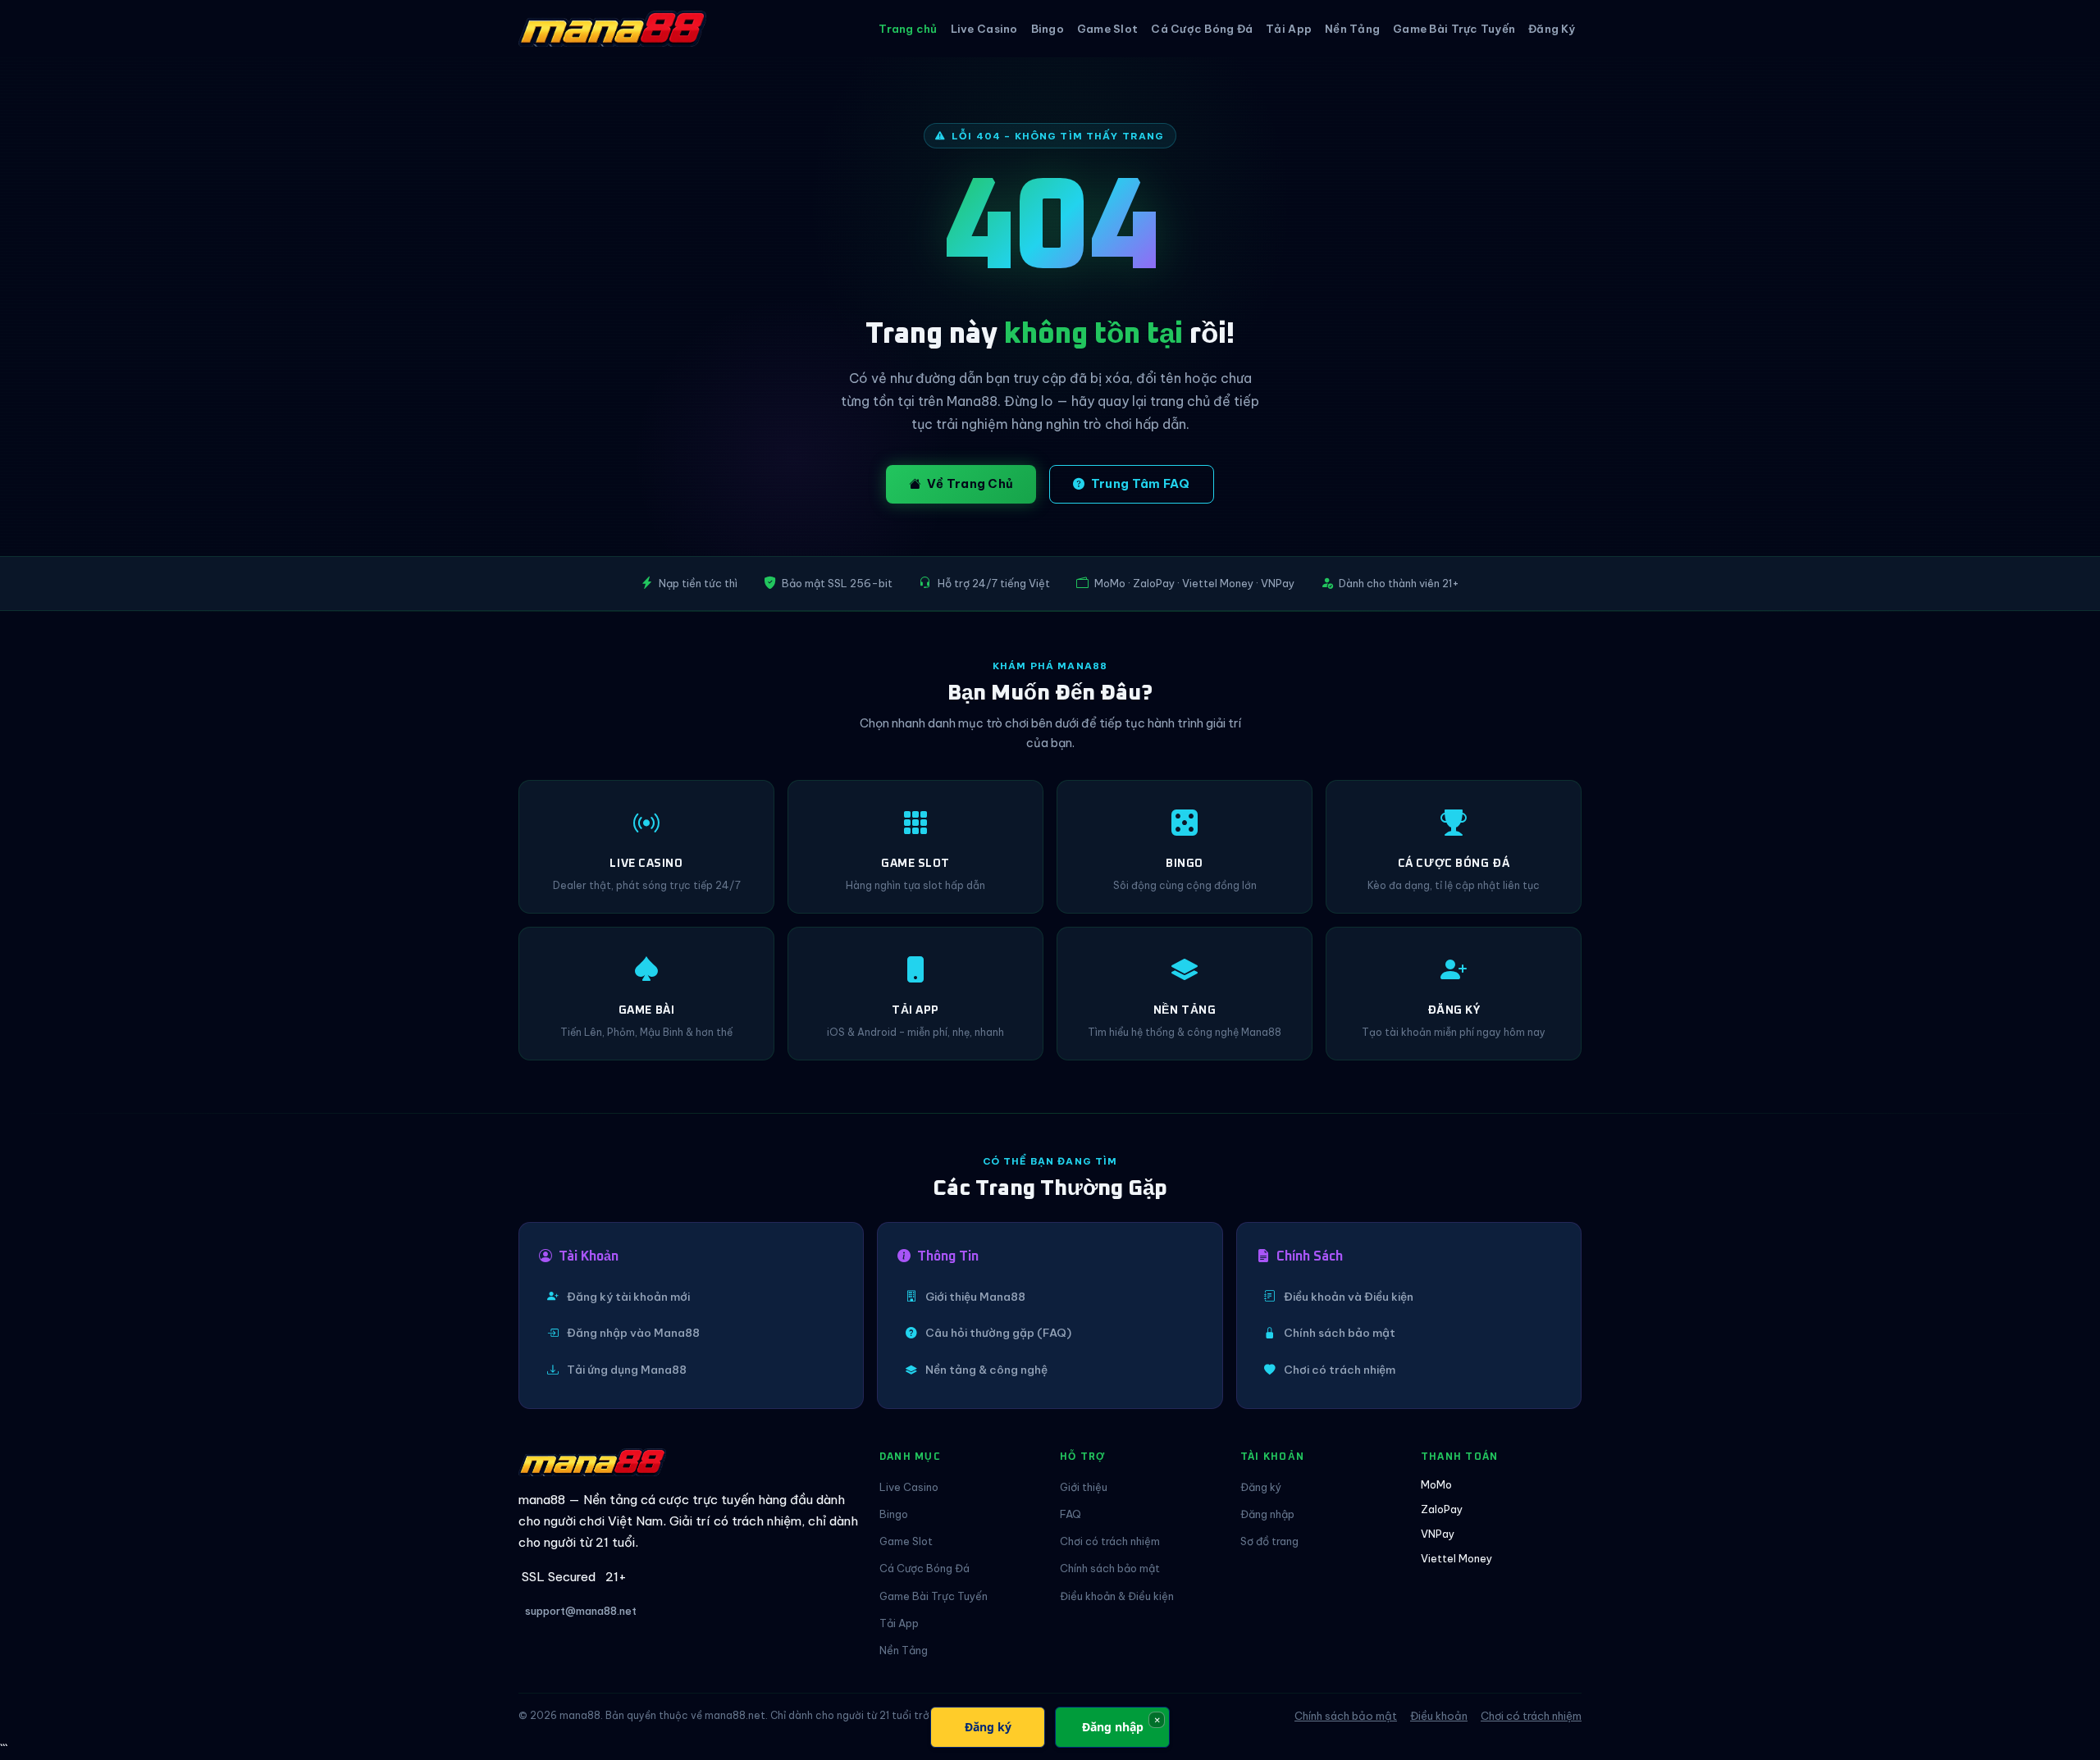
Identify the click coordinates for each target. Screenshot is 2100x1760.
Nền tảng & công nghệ (986, 1370)
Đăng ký (1261, 1487)
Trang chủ (908, 29)
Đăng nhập (1267, 1514)
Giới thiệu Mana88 (975, 1297)
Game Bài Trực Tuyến (1454, 29)
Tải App (1289, 29)
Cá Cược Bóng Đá (1202, 29)
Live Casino (984, 29)
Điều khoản (1439, 1716)
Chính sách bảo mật (1340, 1333)
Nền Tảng (1352, 29)
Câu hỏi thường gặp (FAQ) (998, 1333)
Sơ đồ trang (1269, 1541)
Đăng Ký (1552, 29)
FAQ (1071, 1514)
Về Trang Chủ (970, 484)
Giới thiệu (1084, 1487)
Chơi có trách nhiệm (1340, 1370)
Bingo (1048, 29)
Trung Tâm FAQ (1141, 484)
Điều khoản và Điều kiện (1349, 1297)
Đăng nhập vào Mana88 (633, 1333)
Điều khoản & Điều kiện (1117, 1596)
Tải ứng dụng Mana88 (627, 1370)
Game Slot (1107, 29)
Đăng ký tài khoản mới (628, 1297)
